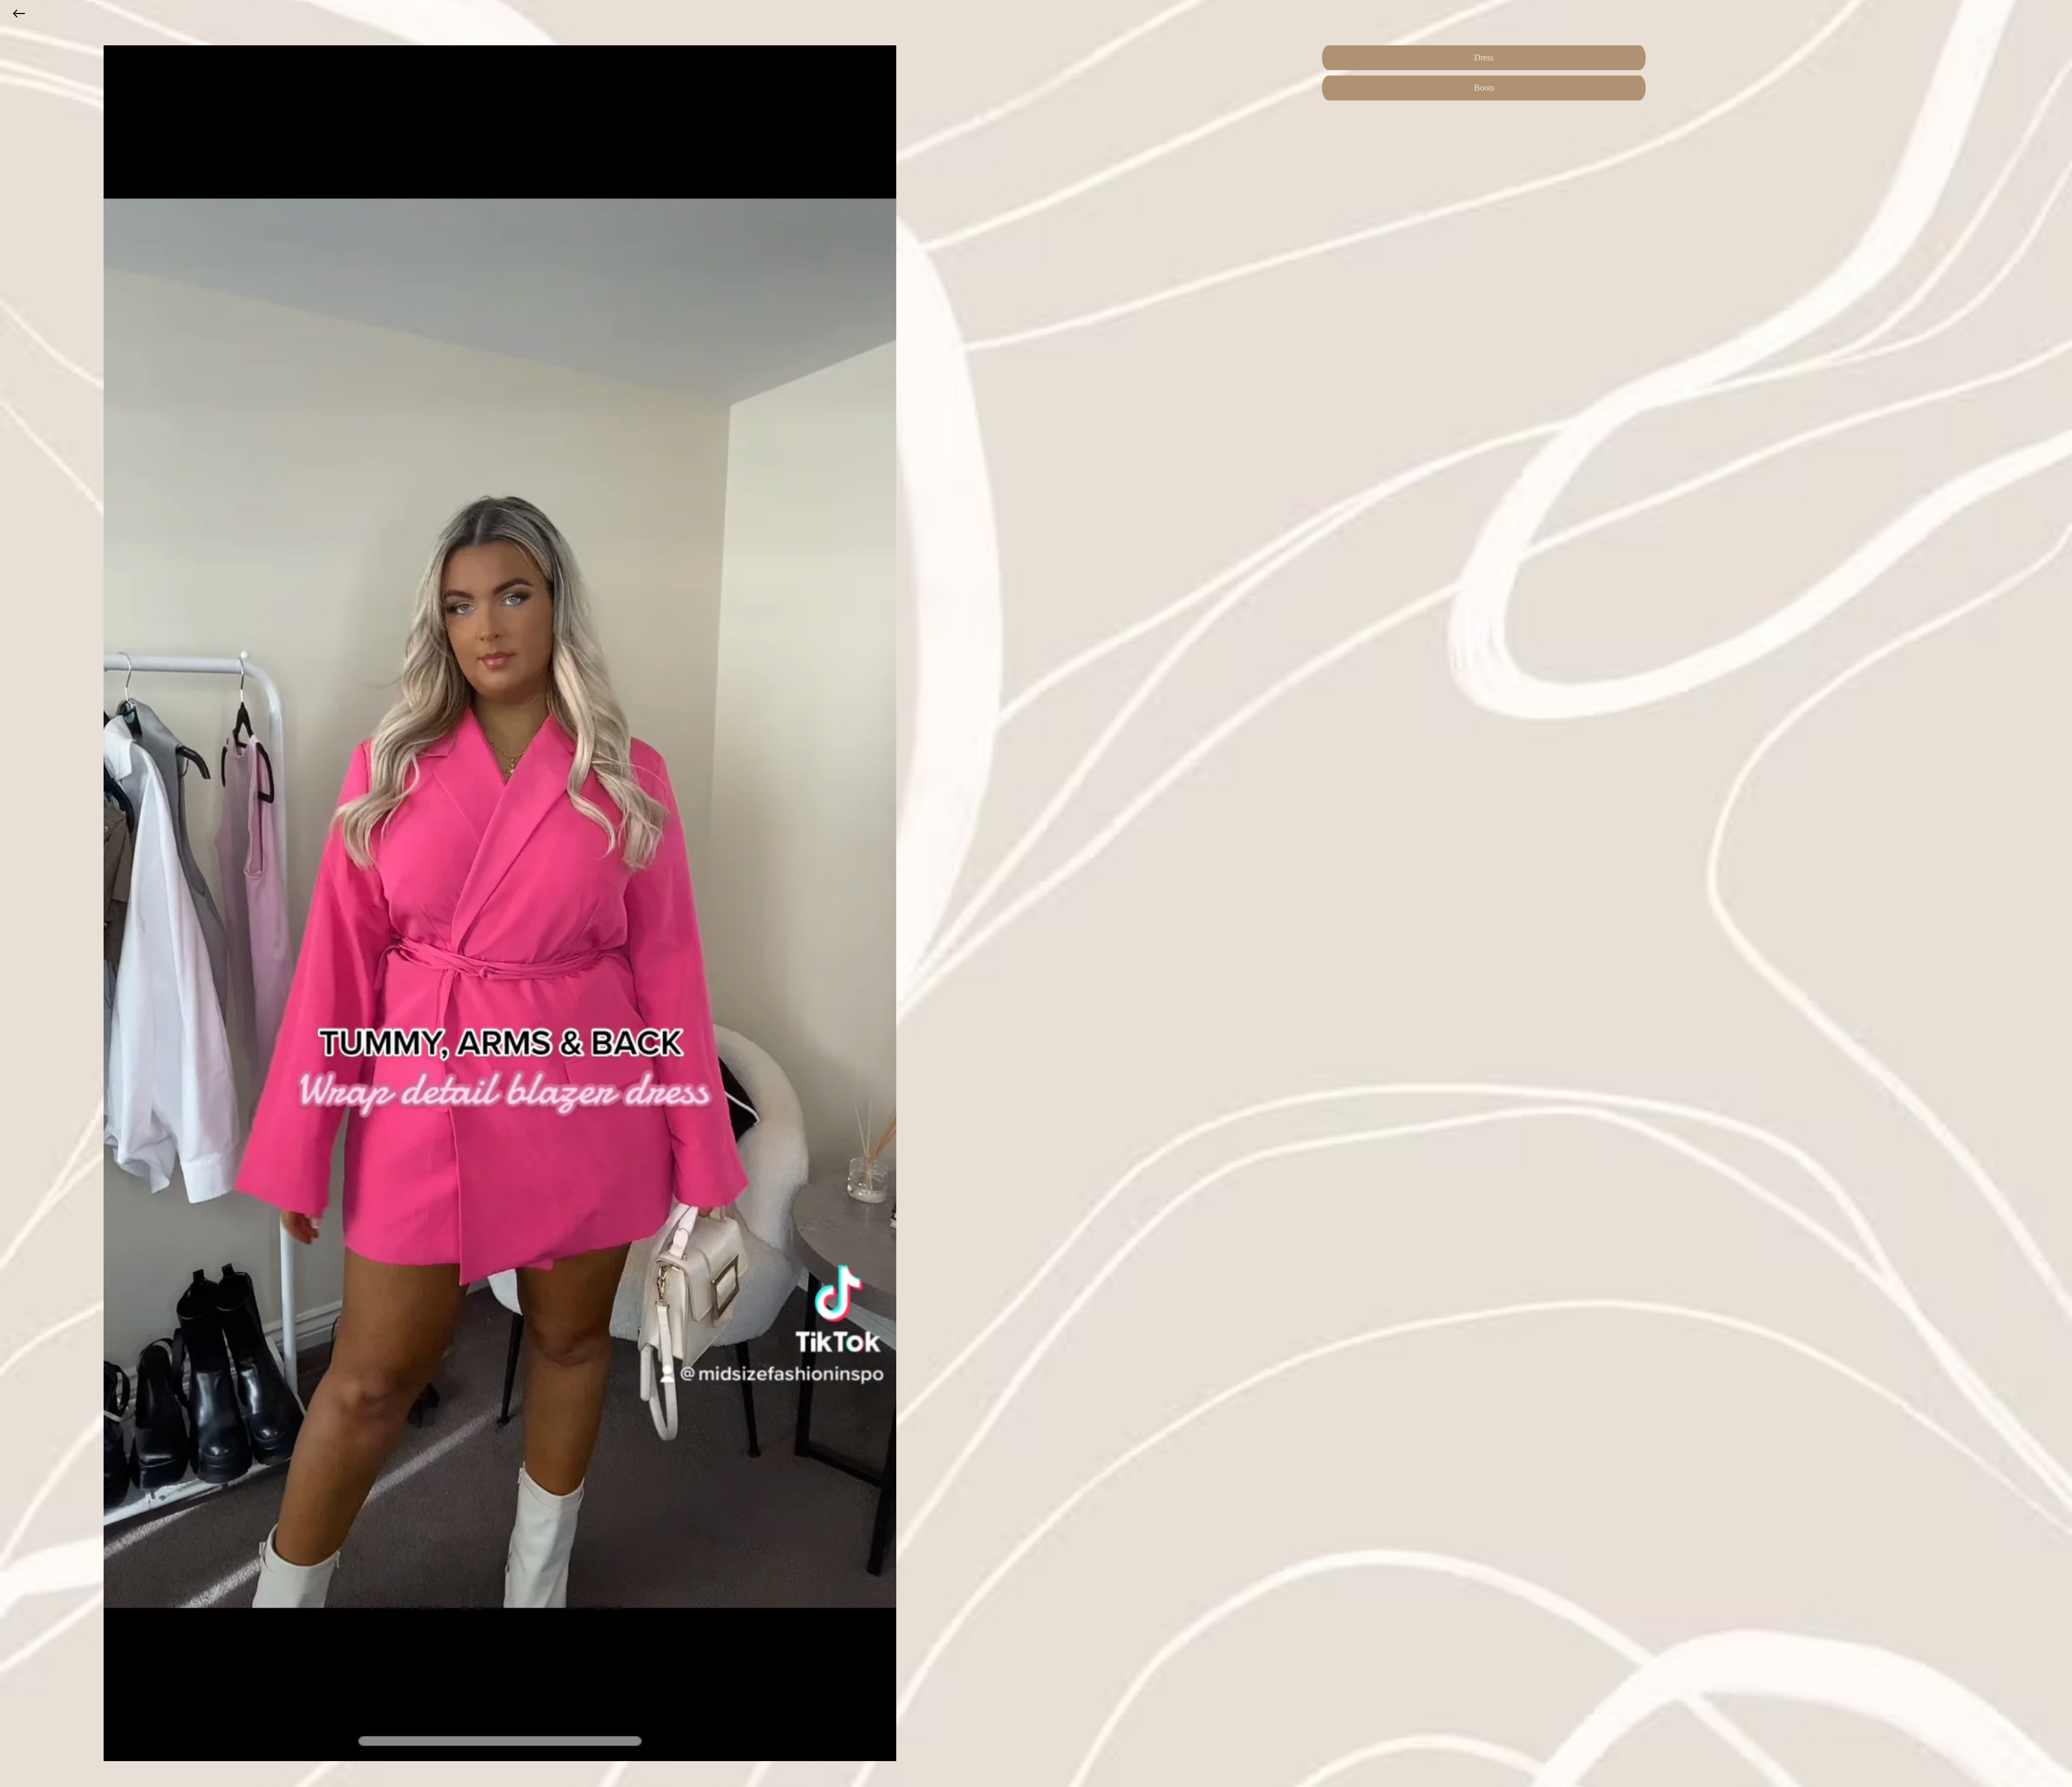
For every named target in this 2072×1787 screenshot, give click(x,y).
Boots (1484, 88)
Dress (1484, 57)
